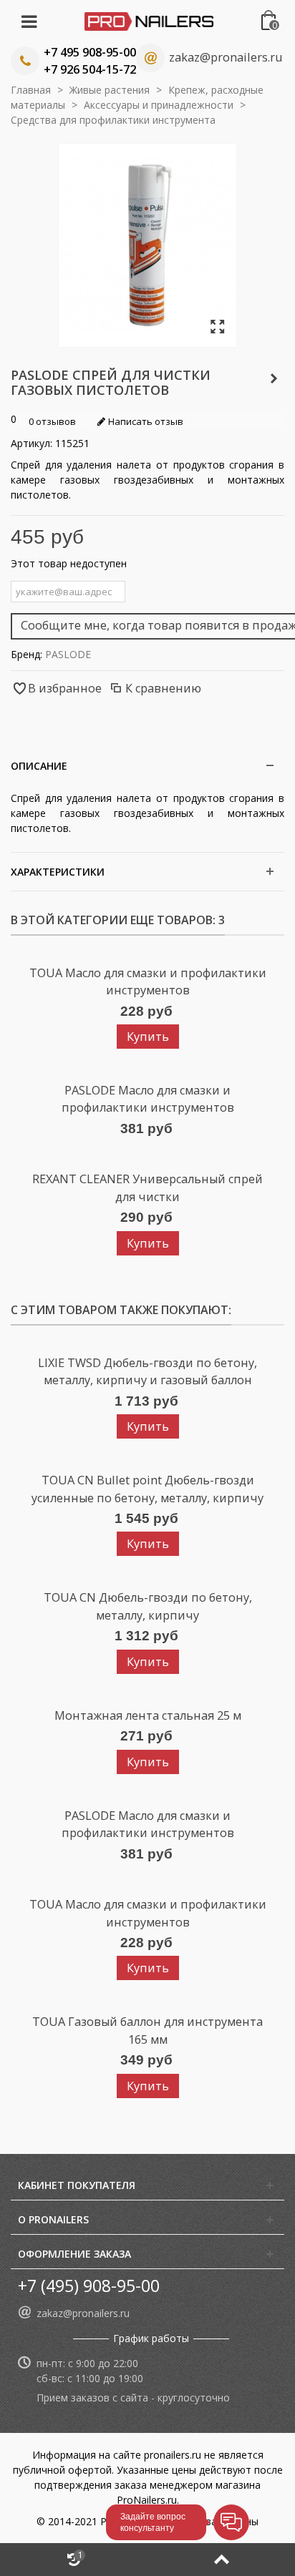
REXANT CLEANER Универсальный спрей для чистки (147, 1187)
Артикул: (32, 443)
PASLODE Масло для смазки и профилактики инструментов (148, 1099)
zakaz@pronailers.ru (226, 57)
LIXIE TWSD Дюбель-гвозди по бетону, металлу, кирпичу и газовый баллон (147, 1371)
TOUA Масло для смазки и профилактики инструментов (148, 981)
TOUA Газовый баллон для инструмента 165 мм (147, 2030)
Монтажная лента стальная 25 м (148, 1715)
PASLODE (68, 654)
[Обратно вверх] (221, 2560)
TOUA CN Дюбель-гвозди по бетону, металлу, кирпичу (148, 1606)
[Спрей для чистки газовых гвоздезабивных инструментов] (217, 327)
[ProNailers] (149, 20)
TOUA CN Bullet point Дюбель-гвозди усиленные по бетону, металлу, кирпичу (147, 1489)
